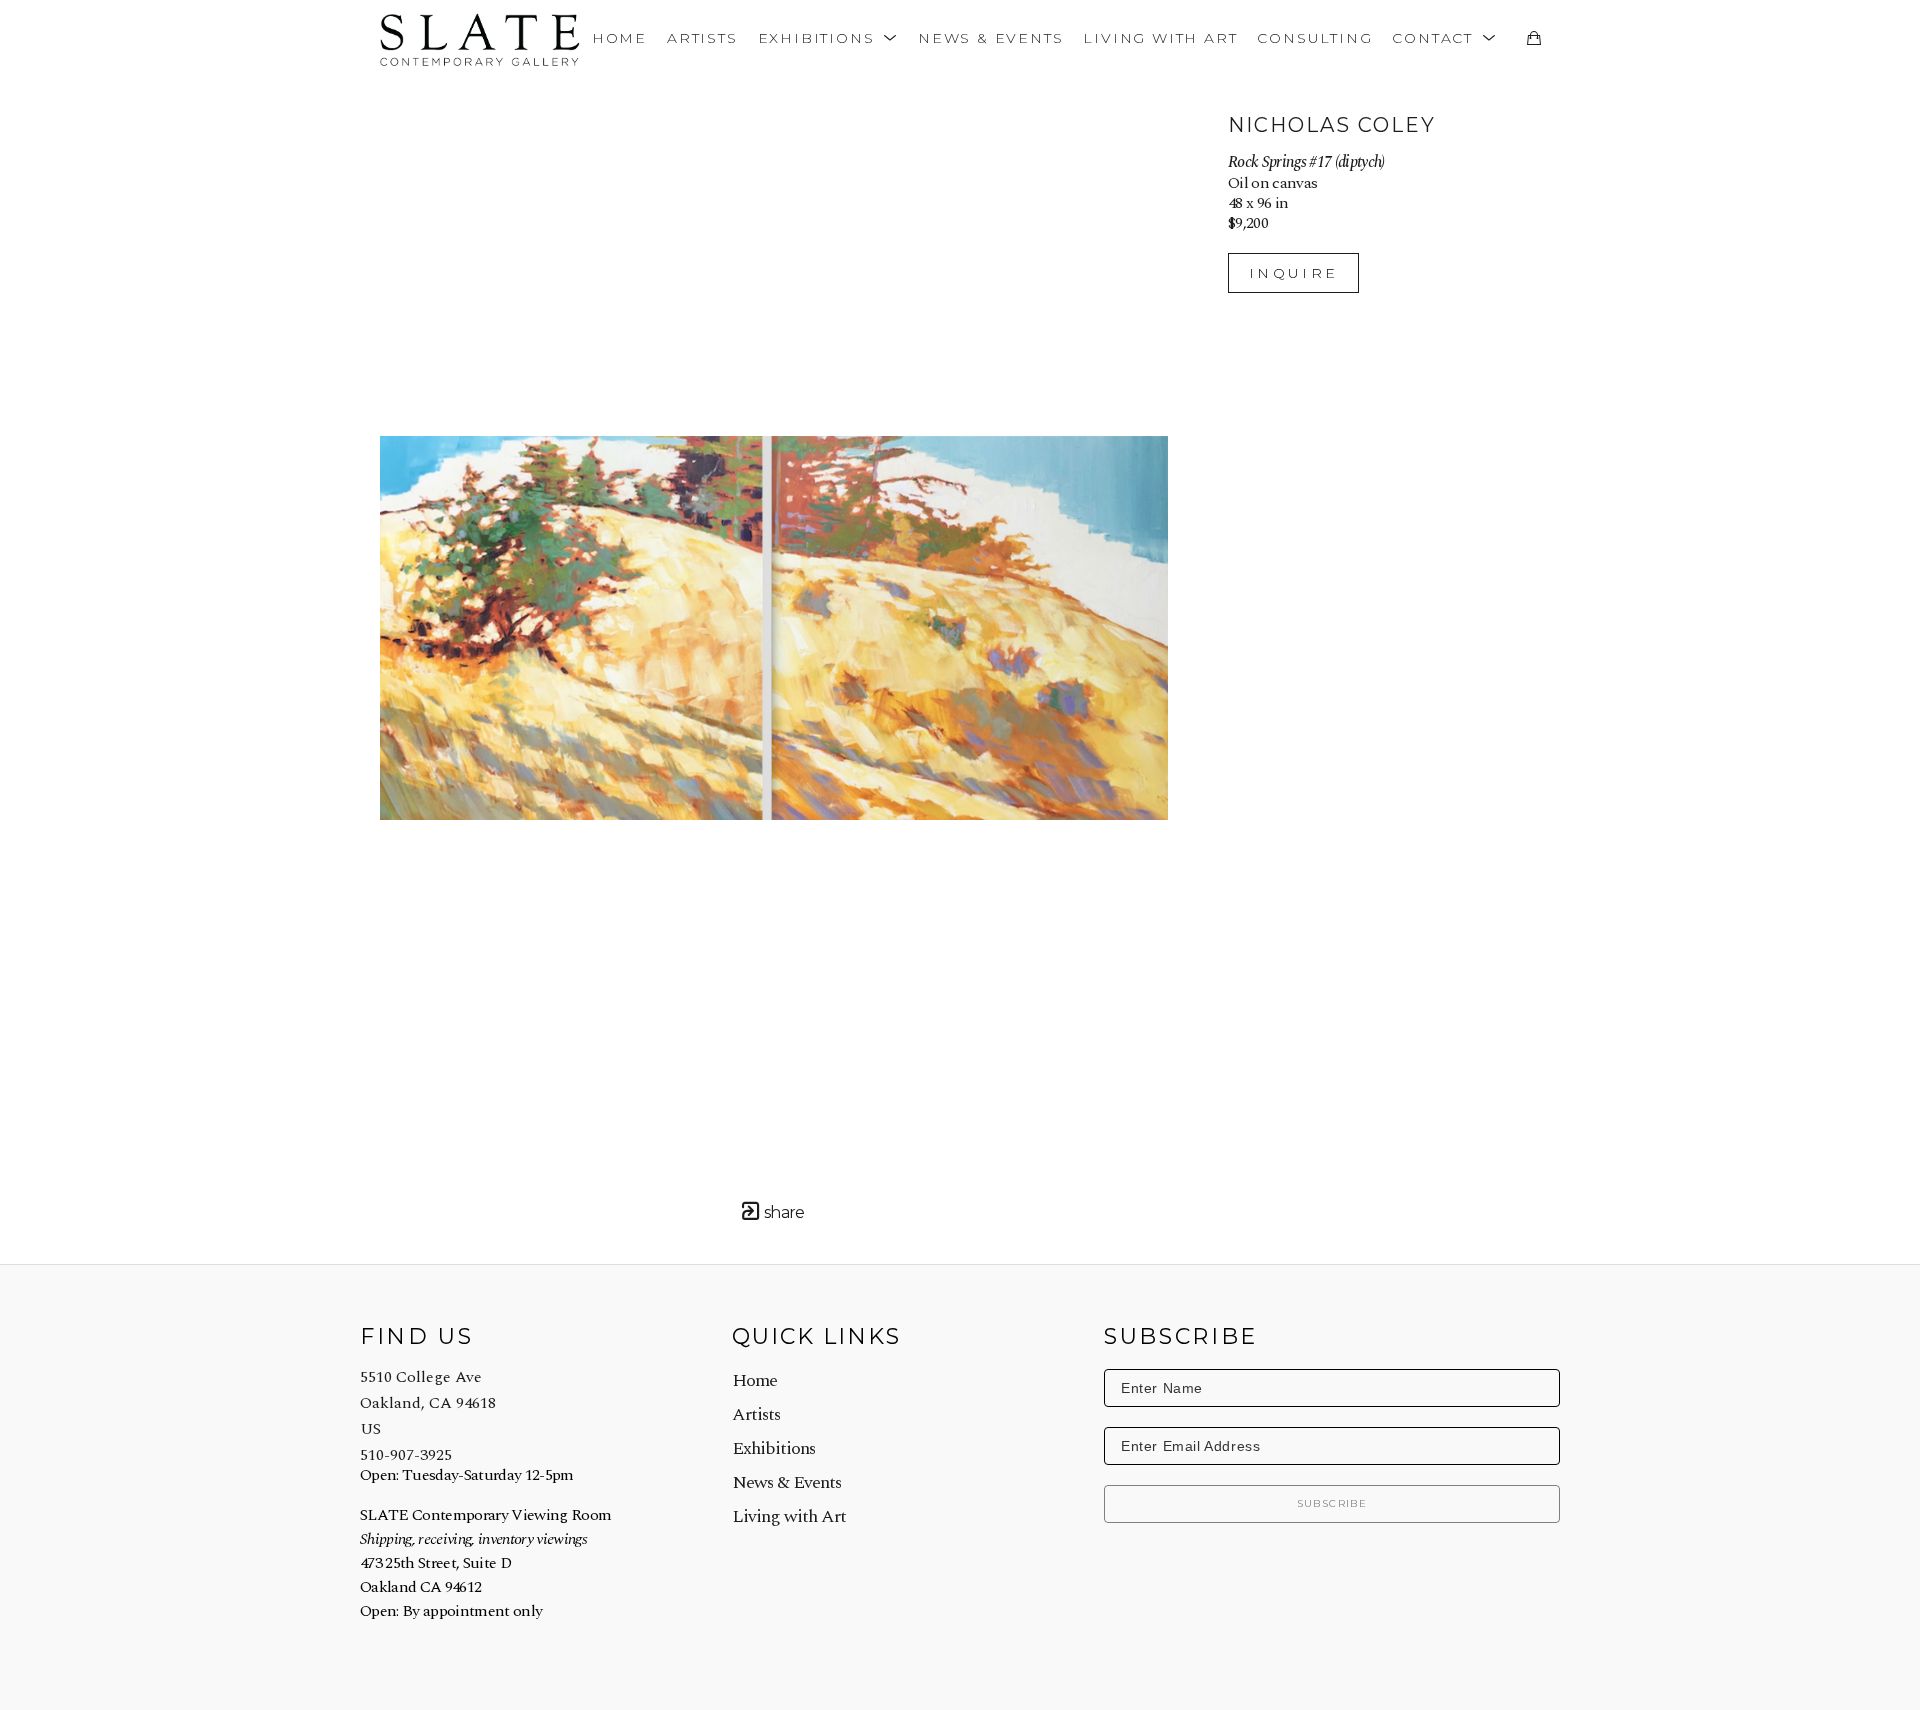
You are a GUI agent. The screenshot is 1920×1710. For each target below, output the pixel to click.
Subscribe (1332, 1503)
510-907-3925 (406, 1455)
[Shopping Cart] (1533, 38)
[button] (828, 37)
